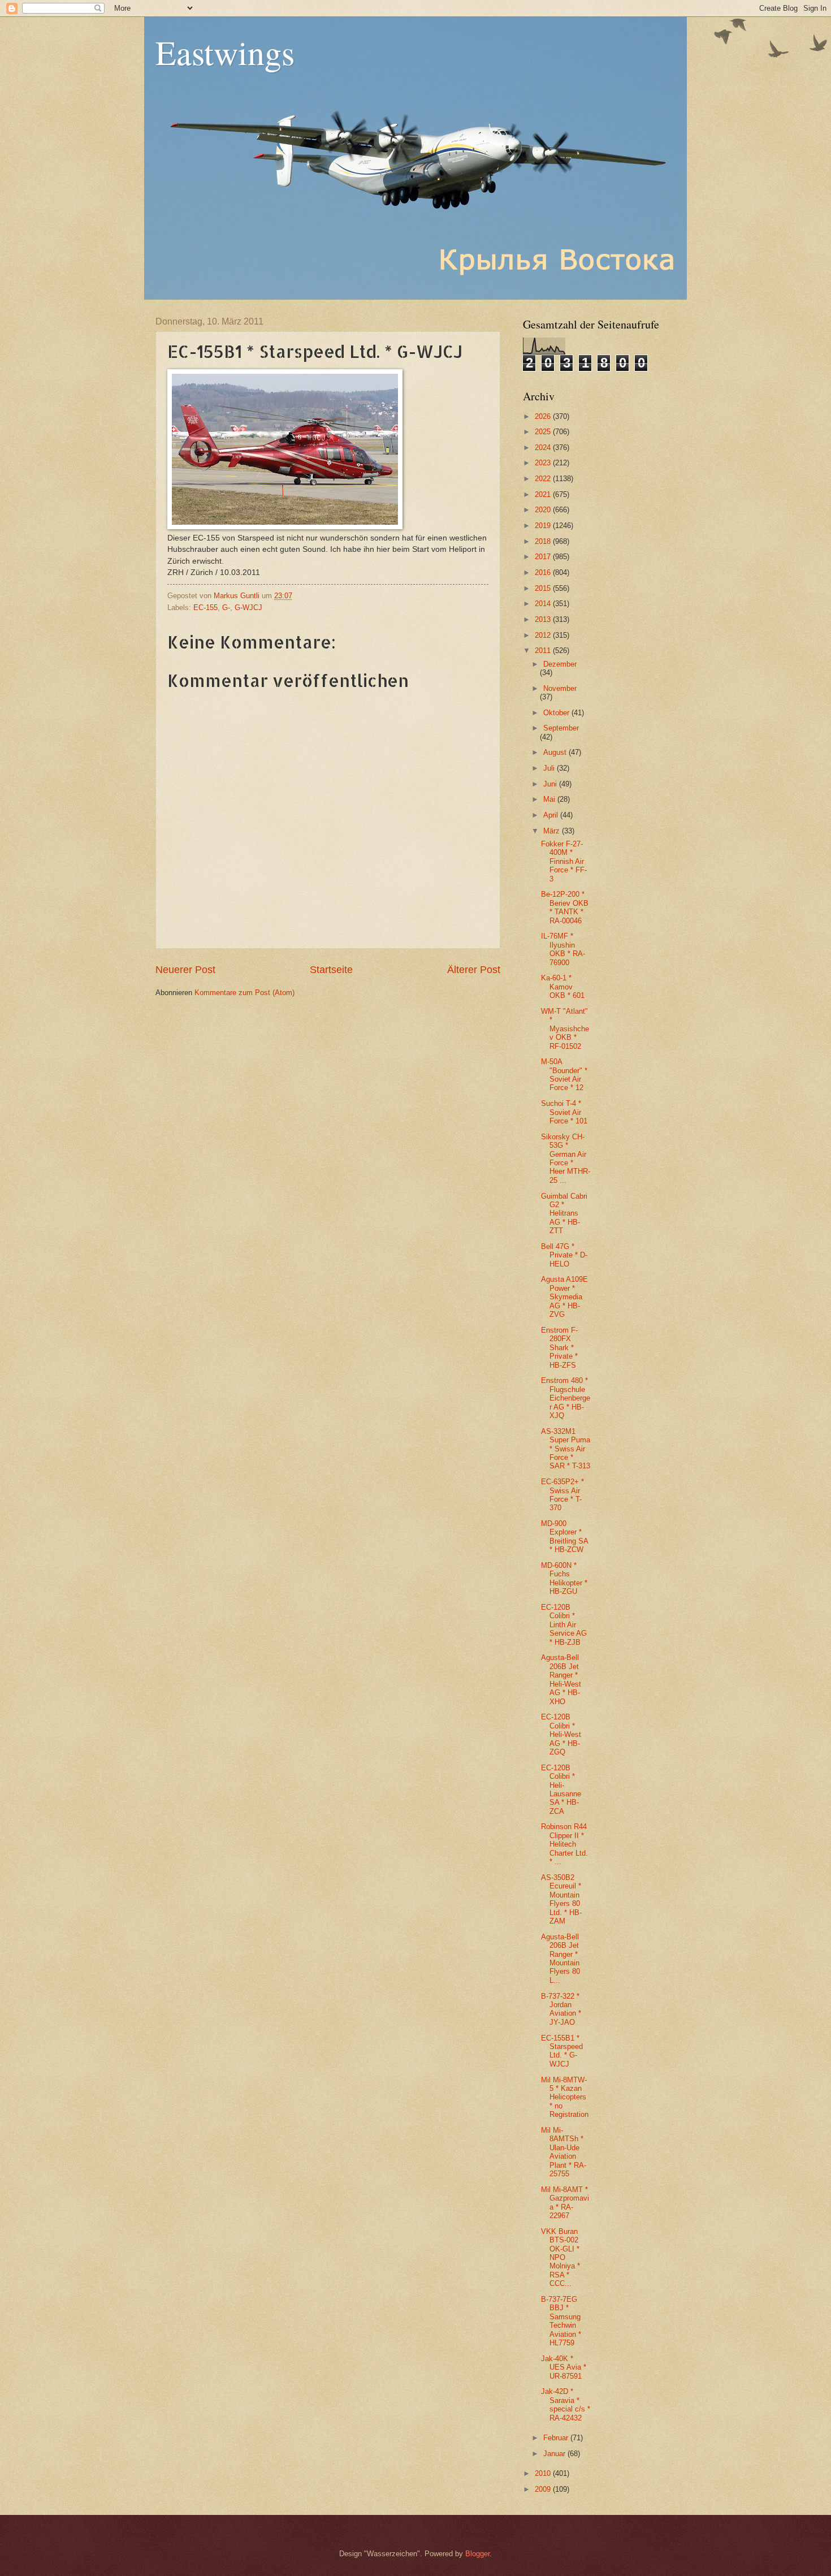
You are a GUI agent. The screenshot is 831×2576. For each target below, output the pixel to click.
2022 (544, 479)
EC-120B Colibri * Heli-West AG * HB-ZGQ (561, 1734)
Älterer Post (474, 970)
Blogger (477, 2554)
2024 (544, 448)
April (552, 815)
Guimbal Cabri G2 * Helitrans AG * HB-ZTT (564, 1214)
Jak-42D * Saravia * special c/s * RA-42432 (566, 2404)
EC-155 (205, 608)
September (561, 728)
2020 (544, 510)
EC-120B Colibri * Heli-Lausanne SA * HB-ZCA (561, 1790)
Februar (557, 2438)
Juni (551, 784)
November (560, 688)
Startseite (331, 970)
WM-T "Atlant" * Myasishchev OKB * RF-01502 (565, 1029)
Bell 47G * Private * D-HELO (564, 1255)
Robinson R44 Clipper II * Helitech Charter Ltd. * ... (564, 1844)
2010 (544, 2473)
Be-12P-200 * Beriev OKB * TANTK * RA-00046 (565, 907)
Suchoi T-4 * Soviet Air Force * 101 (564, 1112)
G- (226, 608)
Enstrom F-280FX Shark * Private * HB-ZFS (559, 1348)
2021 (544, 494)
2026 (544, 416)
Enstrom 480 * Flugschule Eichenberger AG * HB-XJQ (566, 1398)
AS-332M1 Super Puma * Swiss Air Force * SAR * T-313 (566, 1449)
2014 (544, 604)
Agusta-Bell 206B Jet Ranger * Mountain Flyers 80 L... (561, 1959)
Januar (555, 2454)
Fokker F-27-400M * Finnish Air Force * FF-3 (564, 861)
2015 (544, 588)
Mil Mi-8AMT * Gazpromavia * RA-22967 (565, 2203)
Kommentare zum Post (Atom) (244, 993)
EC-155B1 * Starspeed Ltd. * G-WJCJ (562, 2051)
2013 (544, 619)
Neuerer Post (185, 970)
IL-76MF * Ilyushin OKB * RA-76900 (563, 949)
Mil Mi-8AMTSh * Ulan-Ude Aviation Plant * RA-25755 (564, 2152)
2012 (544, 635)
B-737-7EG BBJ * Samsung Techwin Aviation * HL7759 (561, 2321)
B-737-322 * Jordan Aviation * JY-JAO (561, 2009)
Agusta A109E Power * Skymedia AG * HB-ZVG (564, 1297)
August (556, 752)
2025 (544, 432)
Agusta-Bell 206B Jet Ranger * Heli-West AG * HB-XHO (561, 1679)
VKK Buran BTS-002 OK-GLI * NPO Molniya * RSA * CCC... (561, 2258)
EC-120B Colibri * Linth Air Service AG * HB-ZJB (564, 1625)
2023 (544, 463)
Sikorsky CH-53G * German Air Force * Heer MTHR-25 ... (566, 1159)
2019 (544, 526)
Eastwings (225, 52)
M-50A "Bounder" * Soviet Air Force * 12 (564, 1075)
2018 (544, 541)
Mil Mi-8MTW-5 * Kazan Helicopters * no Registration (565, 2097)
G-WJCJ (248, 608)
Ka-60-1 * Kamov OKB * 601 (563, 987)
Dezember (560, 664)
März (553, 831)
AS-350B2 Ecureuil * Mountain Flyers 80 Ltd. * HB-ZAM (561, 1899)
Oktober (557, 713)
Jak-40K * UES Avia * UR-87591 (564, 2367)
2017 (544, 557)
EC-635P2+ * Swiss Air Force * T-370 (562, 1495)
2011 (544, 651)
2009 (544, 2489)
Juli (550, 768)
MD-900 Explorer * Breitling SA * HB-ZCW (564, 1536)
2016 (544, 572)
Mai (550, 799)
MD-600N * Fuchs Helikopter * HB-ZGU (564, 1578)
